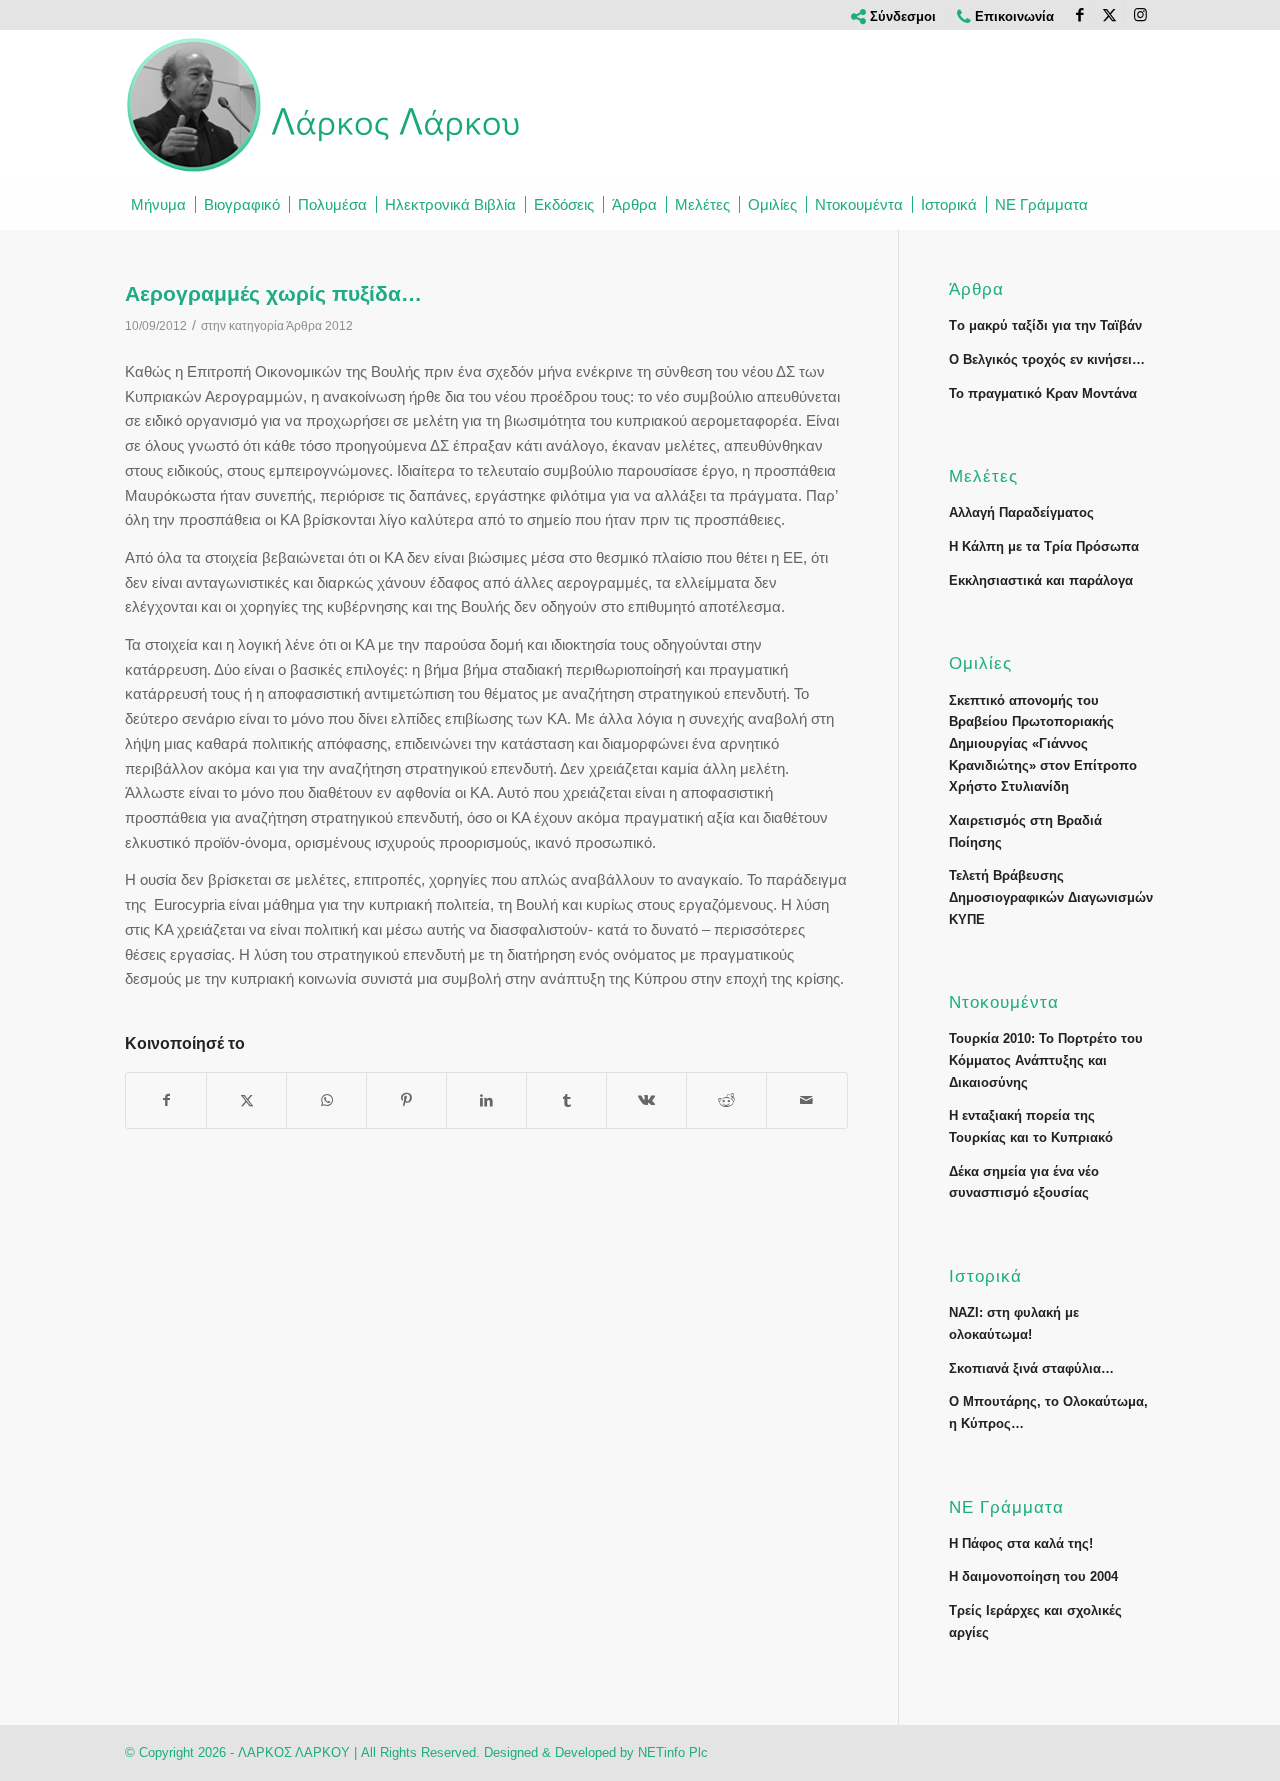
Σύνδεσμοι (901, 16)
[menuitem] (894, 16)
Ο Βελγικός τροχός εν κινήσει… (1047, 359)
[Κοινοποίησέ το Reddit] (726, 1100)
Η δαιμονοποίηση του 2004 (1033, 1576)
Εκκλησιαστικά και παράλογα (1041, 580)
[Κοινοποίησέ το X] (246, 1100)
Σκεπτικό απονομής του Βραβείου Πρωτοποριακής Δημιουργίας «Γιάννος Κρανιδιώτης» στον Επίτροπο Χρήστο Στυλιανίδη (1043, 744)
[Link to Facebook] (1079, 15)
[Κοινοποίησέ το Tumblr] (566, 1100)
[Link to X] (1109, 15)
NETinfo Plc (673, 1752)
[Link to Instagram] (1140, 15)
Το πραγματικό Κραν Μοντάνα (1043, 393)
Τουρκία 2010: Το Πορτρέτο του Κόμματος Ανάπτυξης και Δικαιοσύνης (1046, 1060)
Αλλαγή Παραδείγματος (1021, 512)
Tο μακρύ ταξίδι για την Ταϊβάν (1045, 325)
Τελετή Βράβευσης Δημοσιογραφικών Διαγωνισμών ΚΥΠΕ (1051, 897)
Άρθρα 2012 (319, 326)
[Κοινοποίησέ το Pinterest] (406, 1100)
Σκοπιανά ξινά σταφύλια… (1031, 1368)
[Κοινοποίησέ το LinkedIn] (486, 1100)
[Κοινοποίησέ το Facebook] (166, 1100)
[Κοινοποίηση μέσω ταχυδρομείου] (806, 1100)
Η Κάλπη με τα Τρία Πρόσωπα (1044, 546)
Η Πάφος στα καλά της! (1021, 1543)
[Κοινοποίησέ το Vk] (646, 1100)
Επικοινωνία (1012, 16)
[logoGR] (325, 105)
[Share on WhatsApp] (326, 1100)
